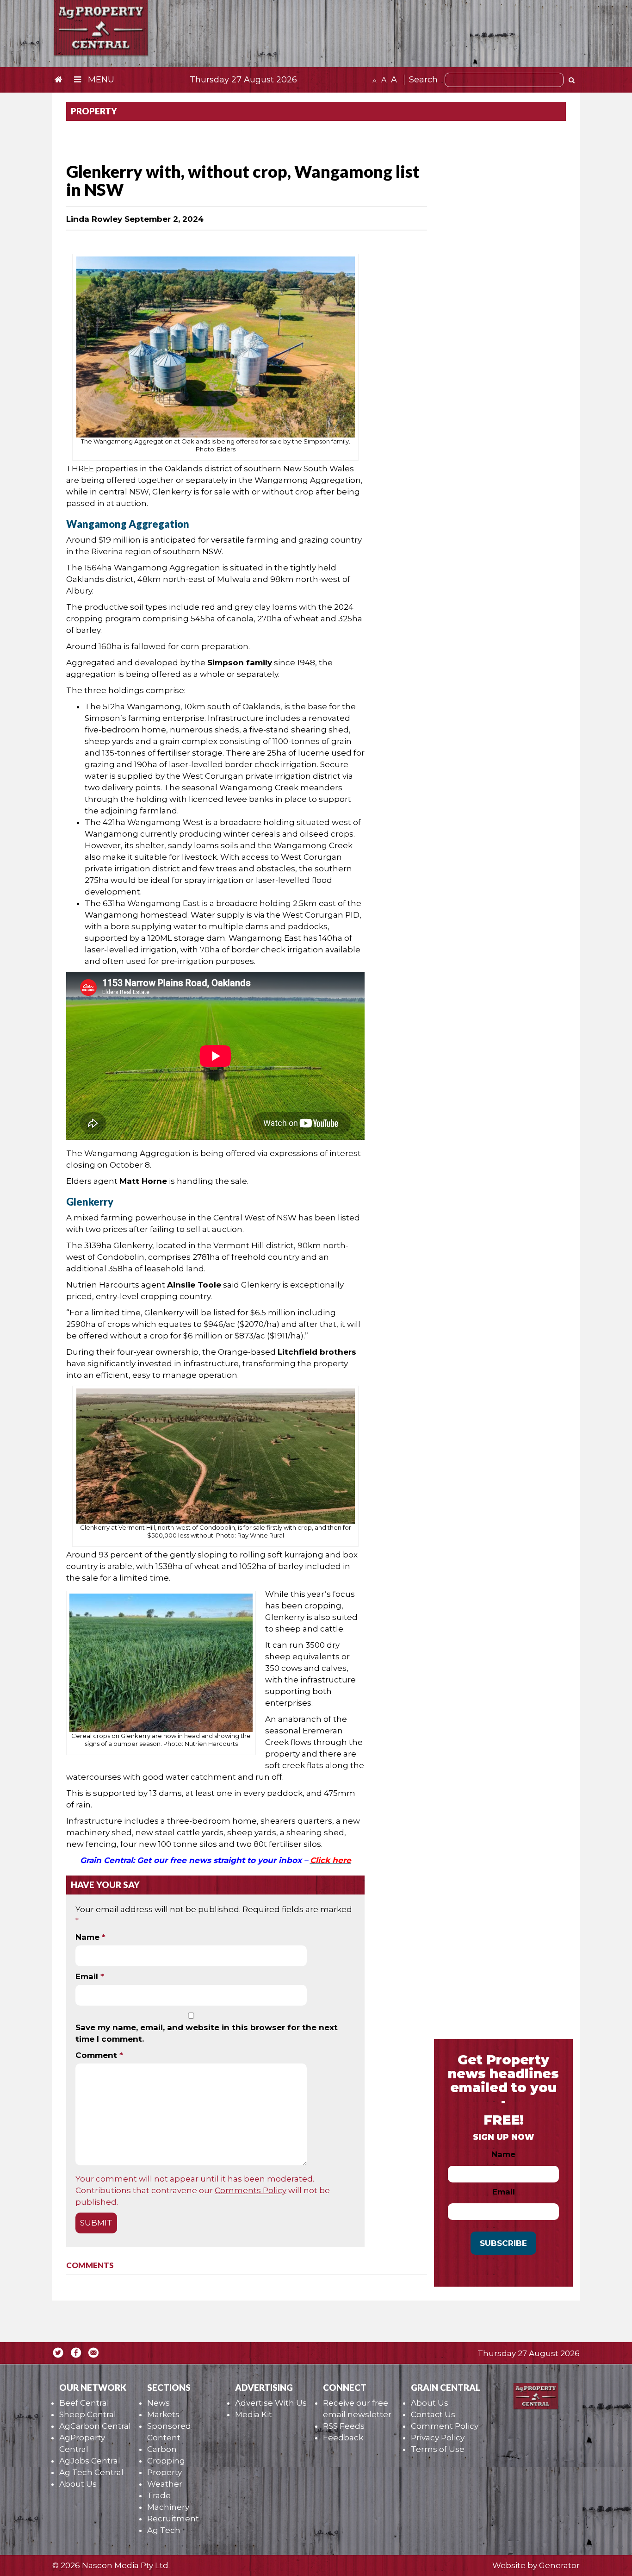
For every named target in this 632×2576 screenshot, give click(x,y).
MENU (100, 80)
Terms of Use (438, 2449)
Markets (163, 2414)
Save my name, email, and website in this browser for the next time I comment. (207, 2033)
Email (90, 1976)
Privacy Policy (438, 2438)
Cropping (166, 2461)
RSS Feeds (344, 2426)
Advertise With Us (271, 2403)
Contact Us (433, 2414)
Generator (559, 2565)
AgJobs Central (90, 2461)
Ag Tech (164, 2530)
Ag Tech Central (91, 2472)
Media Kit (254, 2414)
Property (164, 2472)
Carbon (162, 2449)
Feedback (343, 2438)
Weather (165, 2484)
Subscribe (503, 2243)
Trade (159, 2495)
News (158, 2403)
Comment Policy (445, 2426)
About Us (78, 2484)
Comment (99, 2055)
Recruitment (173, 2519)
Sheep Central (88, 2414)
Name (90, 1937)
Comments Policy (251, 2190)
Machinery (168, 2507)
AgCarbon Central (95, 2426)
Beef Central (84, 2403)
